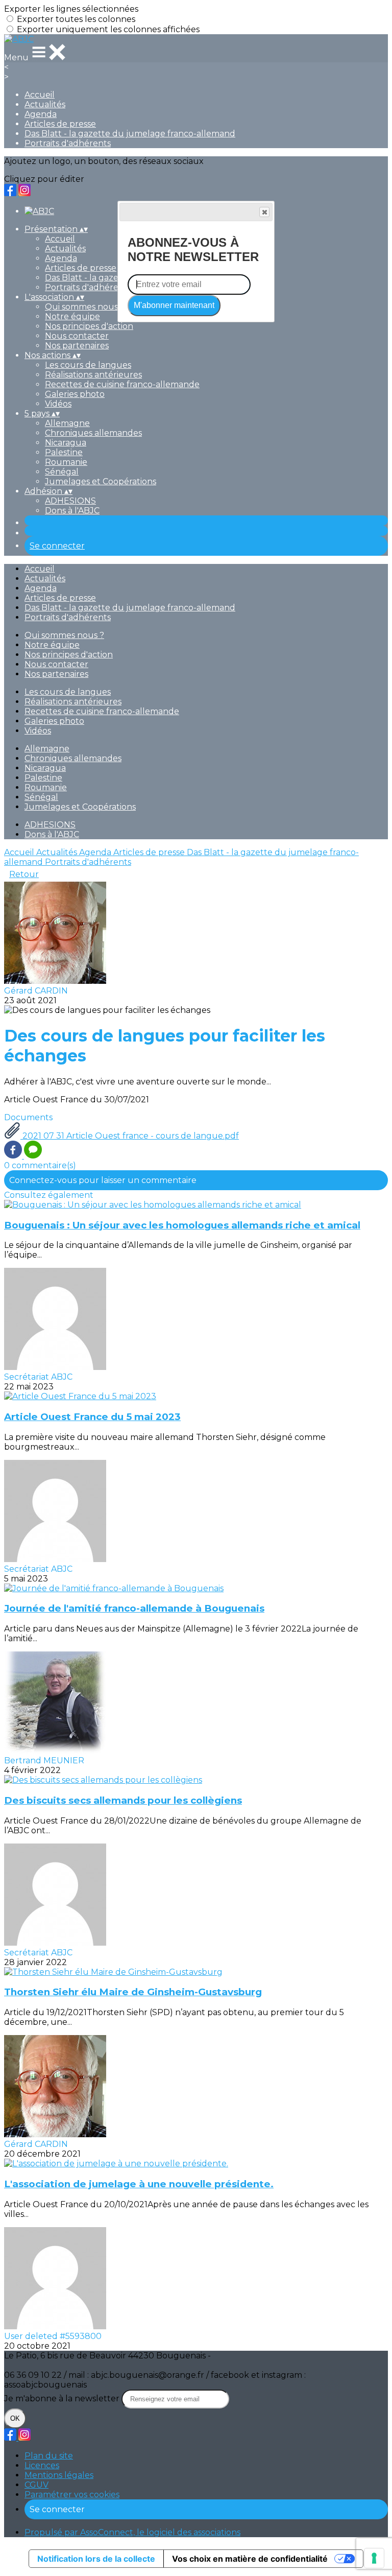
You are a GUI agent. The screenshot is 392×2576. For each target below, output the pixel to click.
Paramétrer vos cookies (72, 2495)
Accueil (40, 95)
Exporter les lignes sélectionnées (71, 9)
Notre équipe (72, 316)
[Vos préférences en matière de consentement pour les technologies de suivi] (374, 2558)
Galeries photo (75, 394)
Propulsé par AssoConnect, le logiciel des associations (132, 2532)
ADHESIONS (70, 501)
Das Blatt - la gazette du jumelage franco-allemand (130, 134)
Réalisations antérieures (93, 375)
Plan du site (49, 2456)
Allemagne (67, 423)
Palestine (64, 452)
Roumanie (66, 462)
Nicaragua (66, 443)
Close (264, 212)
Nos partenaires (77, 346)
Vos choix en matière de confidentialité (250, 2559)
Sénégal (62, 472)
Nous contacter (77, 336)
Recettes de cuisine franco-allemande (122, 384)
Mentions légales (59, 2475)
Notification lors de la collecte (96, 2559)
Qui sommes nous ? (85, 307)
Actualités (45, 104)
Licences (42, 2465)
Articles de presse (60, 124)
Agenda (41, 114)
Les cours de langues (88, 365)
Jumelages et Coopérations (101, 481)
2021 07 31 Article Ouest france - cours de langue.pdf (130, 1136)
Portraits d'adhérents (68, 143)
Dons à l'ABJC (72, 511)
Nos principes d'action (89, 326)
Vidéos (58, 404)
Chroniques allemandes (93, 433)
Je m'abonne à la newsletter (63, 2398)
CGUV (36, 2485)
